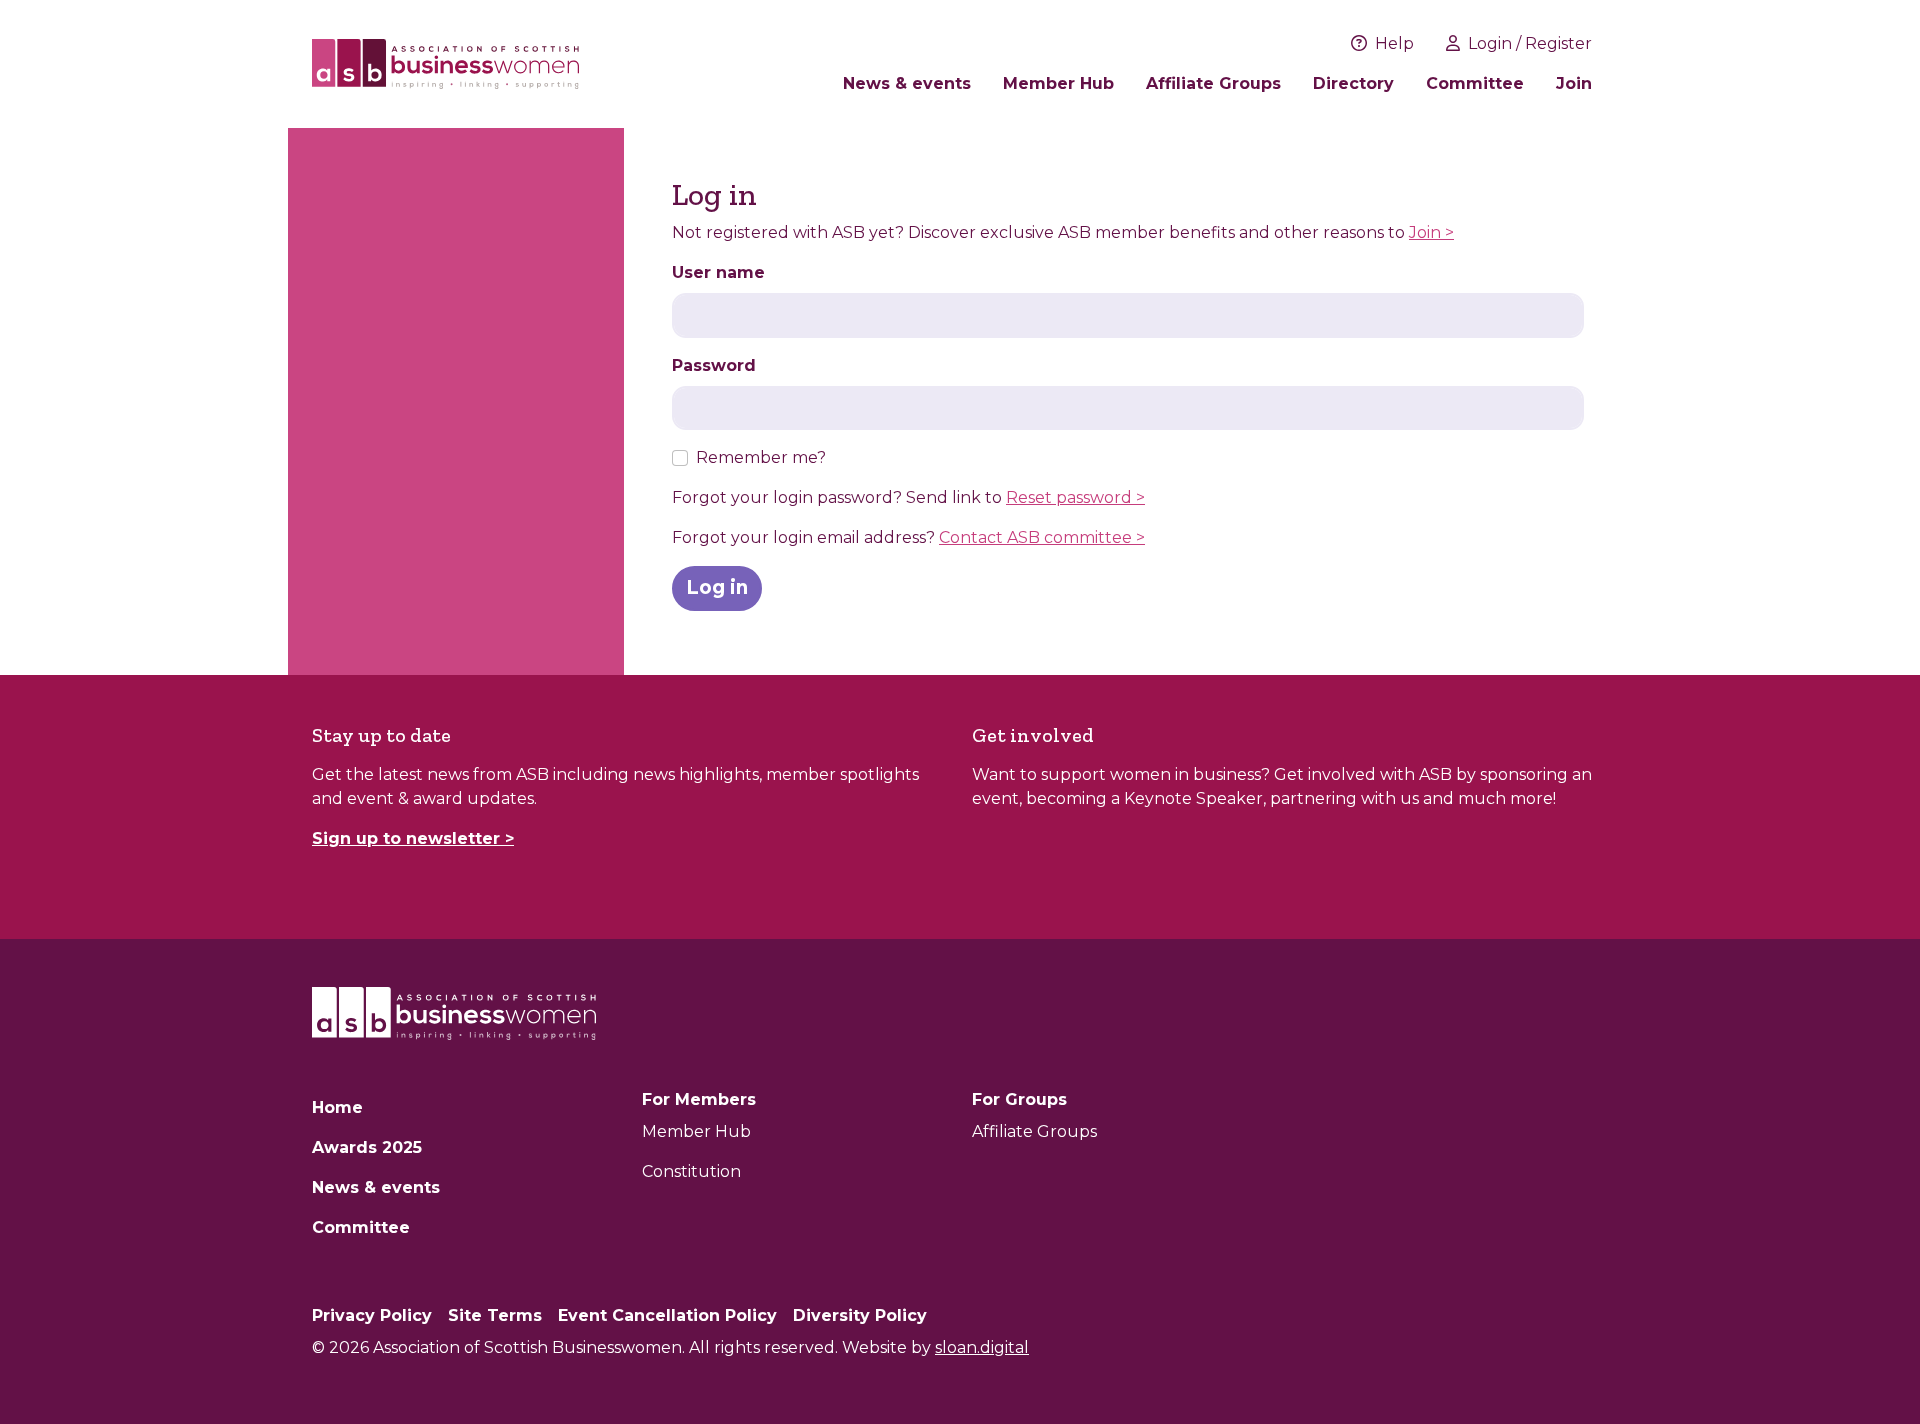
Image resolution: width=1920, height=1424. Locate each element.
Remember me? (761, 457)
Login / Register (1530, 43)
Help (1394, 43)
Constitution (691, 1171)
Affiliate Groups (1213, 83)
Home (337, 1107)
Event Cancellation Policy (667, 1315)
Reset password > (1075, 497)
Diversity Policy (860, 1315)
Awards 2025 (367, 1147)
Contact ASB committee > (1042, 537)
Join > (1431, 232)
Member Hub (1058, 83)
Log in (717, 587)
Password (714, 365)
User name (718, 272)
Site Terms (495, 1315)
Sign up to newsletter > (413, 838)
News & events (907, 83)
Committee (1475, 83)
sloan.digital (982, 1347)
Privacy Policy (372, 1315)
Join (1574, 83)
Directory (1353, 83)
